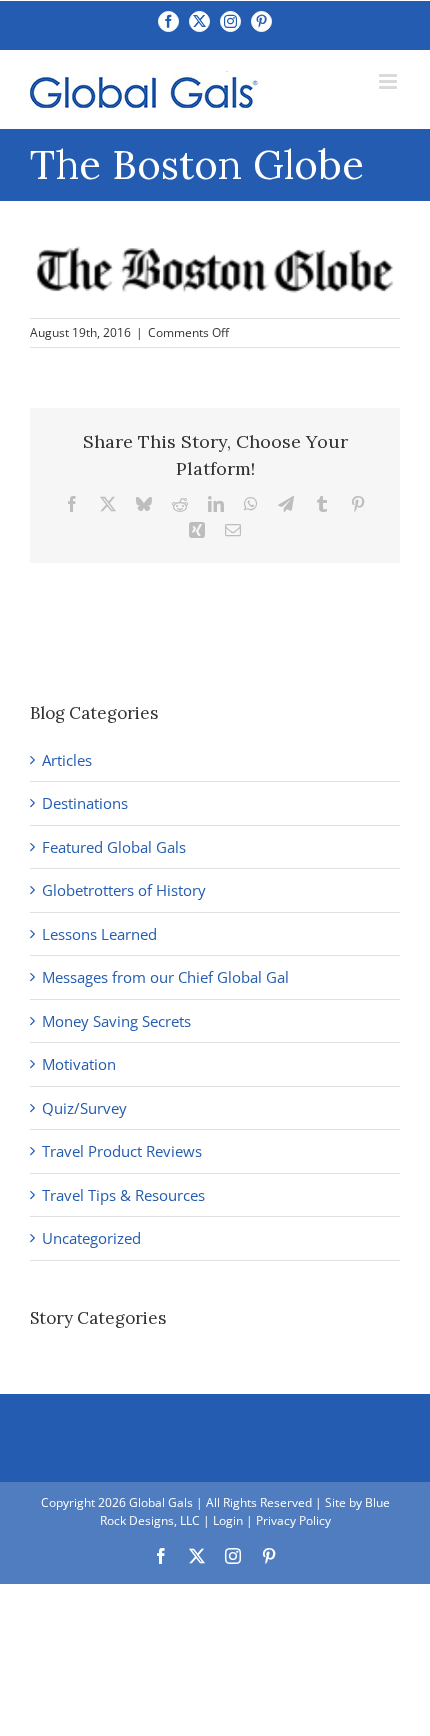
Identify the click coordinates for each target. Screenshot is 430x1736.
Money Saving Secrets (116, 1021)
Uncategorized (91, 1238)
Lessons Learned (99, 934)
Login (228, 1520)
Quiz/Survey (84, 1108)
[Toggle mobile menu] (389, 81)
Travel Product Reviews (122, 1151)
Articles (67, 760)
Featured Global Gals (114, 847)
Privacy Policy (293, 1520)
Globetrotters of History (124, 890)
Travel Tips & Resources (123, 1195)
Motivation (79, 1064)
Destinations (85, 803)
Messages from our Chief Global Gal (165, 977)
